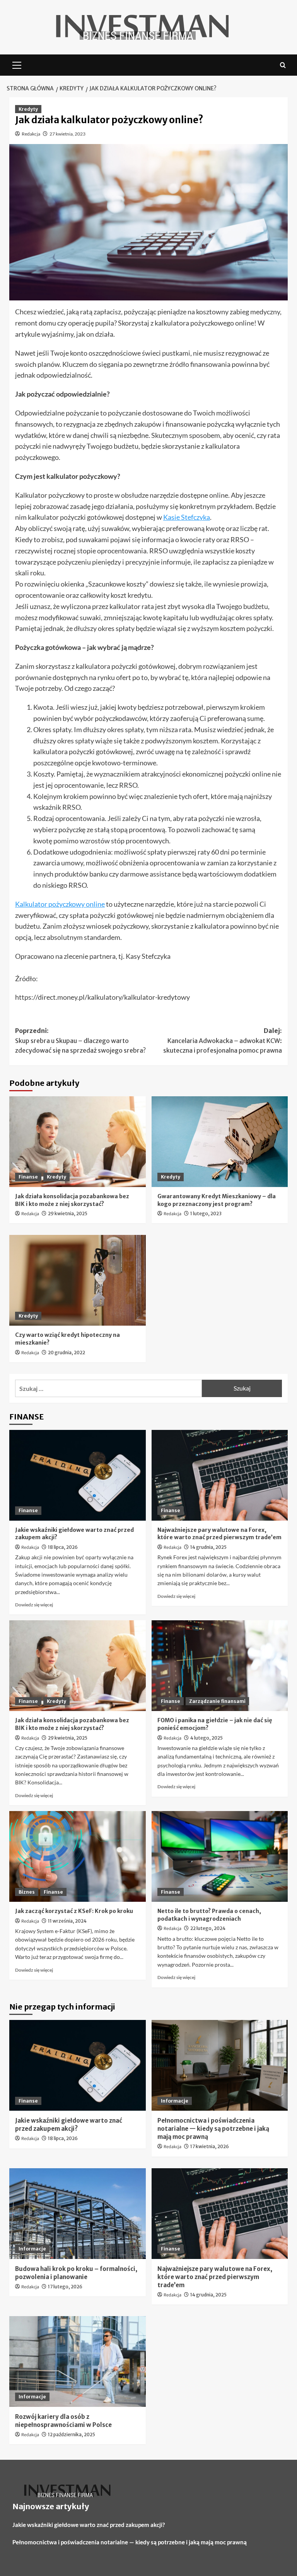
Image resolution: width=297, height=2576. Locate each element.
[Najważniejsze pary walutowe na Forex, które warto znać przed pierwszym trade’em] (220, 1475)
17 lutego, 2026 (65, 2287)
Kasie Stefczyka (187, 517)
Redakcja (31, 134)
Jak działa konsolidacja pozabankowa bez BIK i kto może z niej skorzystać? (72, 1200)
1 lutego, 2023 (206, 1213)
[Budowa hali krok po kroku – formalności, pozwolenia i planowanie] (78, 2214)
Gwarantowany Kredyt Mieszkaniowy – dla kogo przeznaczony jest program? (217, 1200)
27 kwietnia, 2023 (67, 134)
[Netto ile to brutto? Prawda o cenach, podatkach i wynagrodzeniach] (220, 1856)
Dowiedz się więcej (34, 1605)
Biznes (27, 1892)
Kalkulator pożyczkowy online (60, 904)
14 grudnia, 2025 (208, 1547)
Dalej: (223, 1040)
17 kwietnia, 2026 (210, 2146)
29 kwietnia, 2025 (68, 1213)
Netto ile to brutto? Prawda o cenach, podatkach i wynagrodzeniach (209, 1915)
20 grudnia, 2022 (67, 1352)
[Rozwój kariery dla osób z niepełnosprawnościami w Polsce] (78, 2361)
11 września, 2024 (67, 1921)
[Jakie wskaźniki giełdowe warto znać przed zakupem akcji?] (78, 1475)
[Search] (283, 65)
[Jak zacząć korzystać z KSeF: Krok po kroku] (78, 1856)
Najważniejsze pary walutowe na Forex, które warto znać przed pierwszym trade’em (219, 1534)
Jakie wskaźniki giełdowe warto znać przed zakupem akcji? (89, 2525)
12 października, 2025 (72, 2434)
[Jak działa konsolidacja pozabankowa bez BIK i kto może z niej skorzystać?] (78, 1142)
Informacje (175, 2101)
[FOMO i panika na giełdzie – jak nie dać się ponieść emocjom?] (220, 1666)
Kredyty (28, 109)
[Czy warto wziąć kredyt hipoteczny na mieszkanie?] (78, 1280)
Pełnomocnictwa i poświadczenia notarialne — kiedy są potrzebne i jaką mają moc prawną (213, 2129)
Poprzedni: (80, 1040)
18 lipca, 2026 (63, 1547)
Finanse (28, 1177)
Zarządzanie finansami (217, 1701)
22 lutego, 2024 (208, 1928)
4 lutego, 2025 (207, 1738)
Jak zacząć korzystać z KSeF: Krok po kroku (74, 1911)
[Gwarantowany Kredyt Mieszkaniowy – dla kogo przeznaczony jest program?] (220, 1142)
